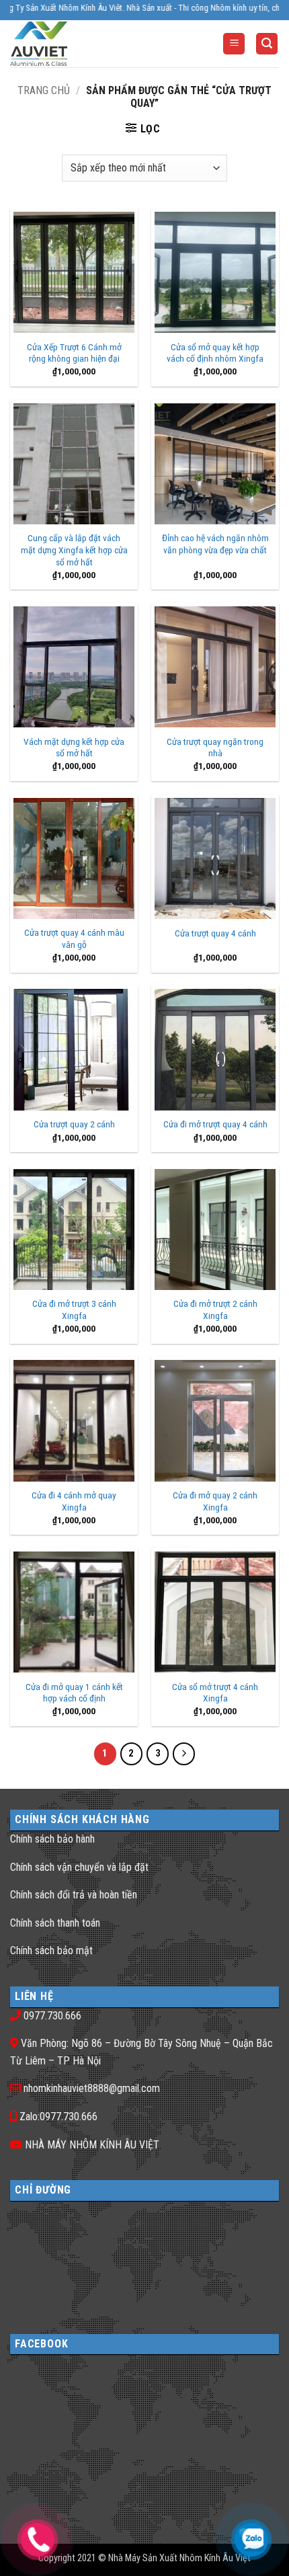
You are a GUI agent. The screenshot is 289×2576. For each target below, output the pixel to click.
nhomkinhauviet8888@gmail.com (92, 2088)
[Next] (184, 1754)
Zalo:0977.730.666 (58, 2117)
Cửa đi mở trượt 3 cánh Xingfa (74, 1310)
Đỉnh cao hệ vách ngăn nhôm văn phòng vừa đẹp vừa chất (215, 544)
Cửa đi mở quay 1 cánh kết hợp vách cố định (74, 1693)
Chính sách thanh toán (55, 1923)
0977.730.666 (52, 2016)
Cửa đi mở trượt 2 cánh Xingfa (215, 1310)
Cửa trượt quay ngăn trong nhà (215, 748)
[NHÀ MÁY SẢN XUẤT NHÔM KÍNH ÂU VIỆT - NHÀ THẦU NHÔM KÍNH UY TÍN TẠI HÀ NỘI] (64, 44)
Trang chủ (44, 90)
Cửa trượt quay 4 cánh (215, 933)
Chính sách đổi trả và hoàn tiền (74, 1895)
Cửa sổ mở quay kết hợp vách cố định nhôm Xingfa (215, 353)
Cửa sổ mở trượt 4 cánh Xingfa (215, 1693)
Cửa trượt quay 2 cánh (74, 1124)
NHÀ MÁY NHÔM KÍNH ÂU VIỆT (92, 2145)
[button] (234, 44)
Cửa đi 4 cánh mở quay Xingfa (74, 1501)
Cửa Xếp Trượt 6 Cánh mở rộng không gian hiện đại (74, 353)
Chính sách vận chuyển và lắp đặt (79, 1867)
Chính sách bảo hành (52, 1839)
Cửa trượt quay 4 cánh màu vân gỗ (74, 938)
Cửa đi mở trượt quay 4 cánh (215, 1124)
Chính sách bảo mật (51, 1950)
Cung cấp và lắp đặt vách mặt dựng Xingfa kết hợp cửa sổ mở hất (74, 550)
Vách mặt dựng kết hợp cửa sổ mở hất (74, 748)
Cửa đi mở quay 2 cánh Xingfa (215, 1501)
